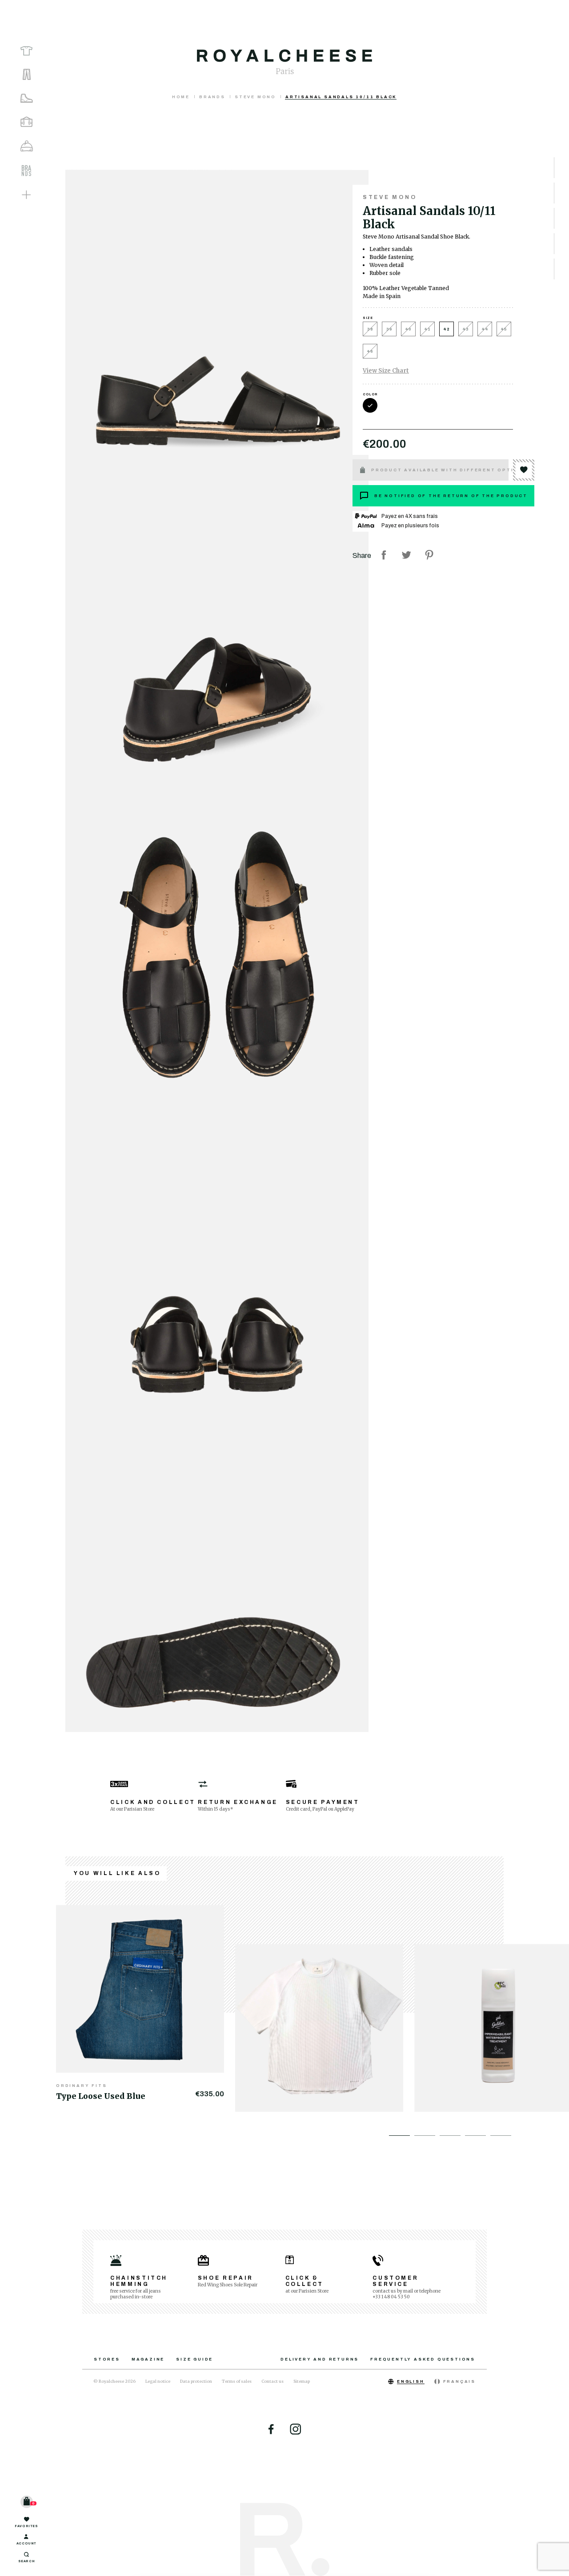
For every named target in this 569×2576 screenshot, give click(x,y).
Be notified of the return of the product (451, 496)
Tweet (406, 555)
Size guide (194, 2359)
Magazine (148, 2359)
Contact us (272, 2381)
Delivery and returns (320, 2359)
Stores (107, 2359)
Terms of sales (237, 2381)
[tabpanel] (146, 2003)
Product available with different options (440, 470)
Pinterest (429, 555)
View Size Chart (386, 371)
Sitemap (302, 2381)
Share (384, 555)
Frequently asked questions (423, 2359)
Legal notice (158, 2381)
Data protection (196, 2381)
